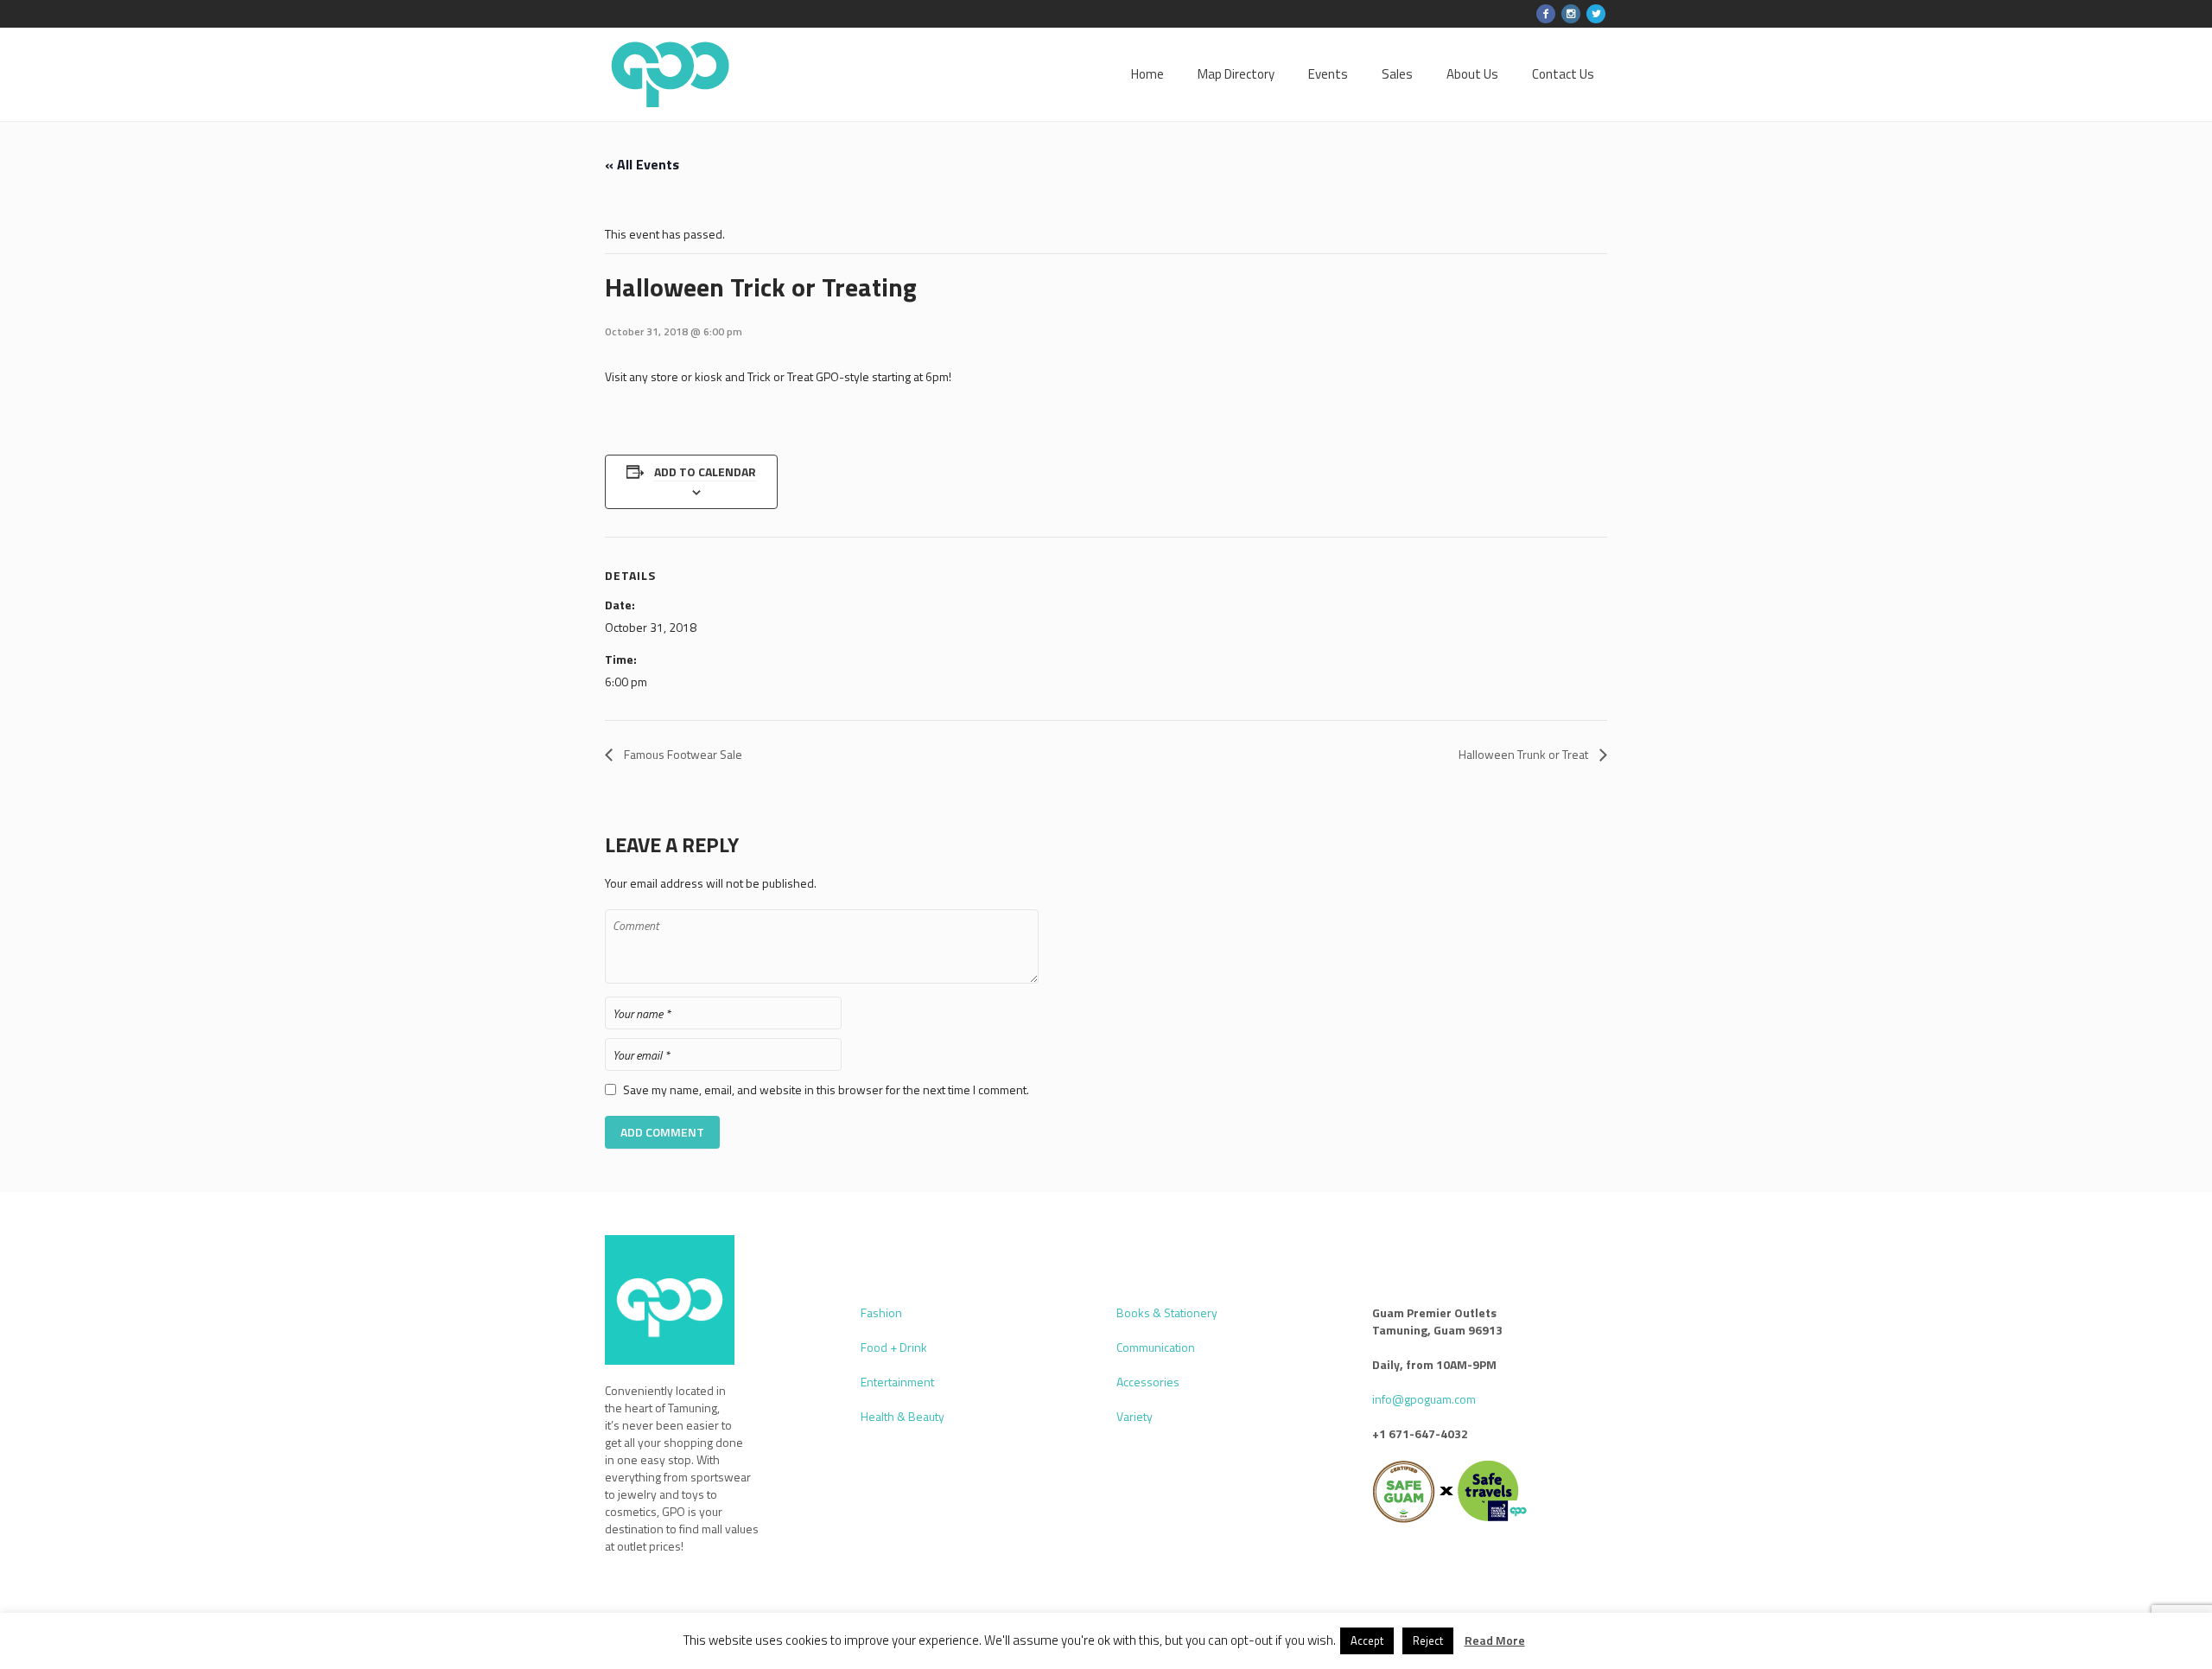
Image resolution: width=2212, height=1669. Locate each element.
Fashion (881, 1312)
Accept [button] (1367, 1640)
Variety (1135, 1416)
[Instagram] (1571, 14)
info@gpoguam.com (1424, 1399)
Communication (1156, 1347)
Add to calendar (705, 471)
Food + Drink (894, 1347)
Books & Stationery (1167, 1312)
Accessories (1148, 1382)
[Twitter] (1596, 14)
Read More (1495, 1640)
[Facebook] (1546, 14)
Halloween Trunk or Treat (1525, 754)
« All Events (642, 164)
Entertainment (897, 1382)
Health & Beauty (903, 1416)
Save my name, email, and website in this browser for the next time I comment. (826, 1090)
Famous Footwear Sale (682, 754)
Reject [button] (1428, 1640)
